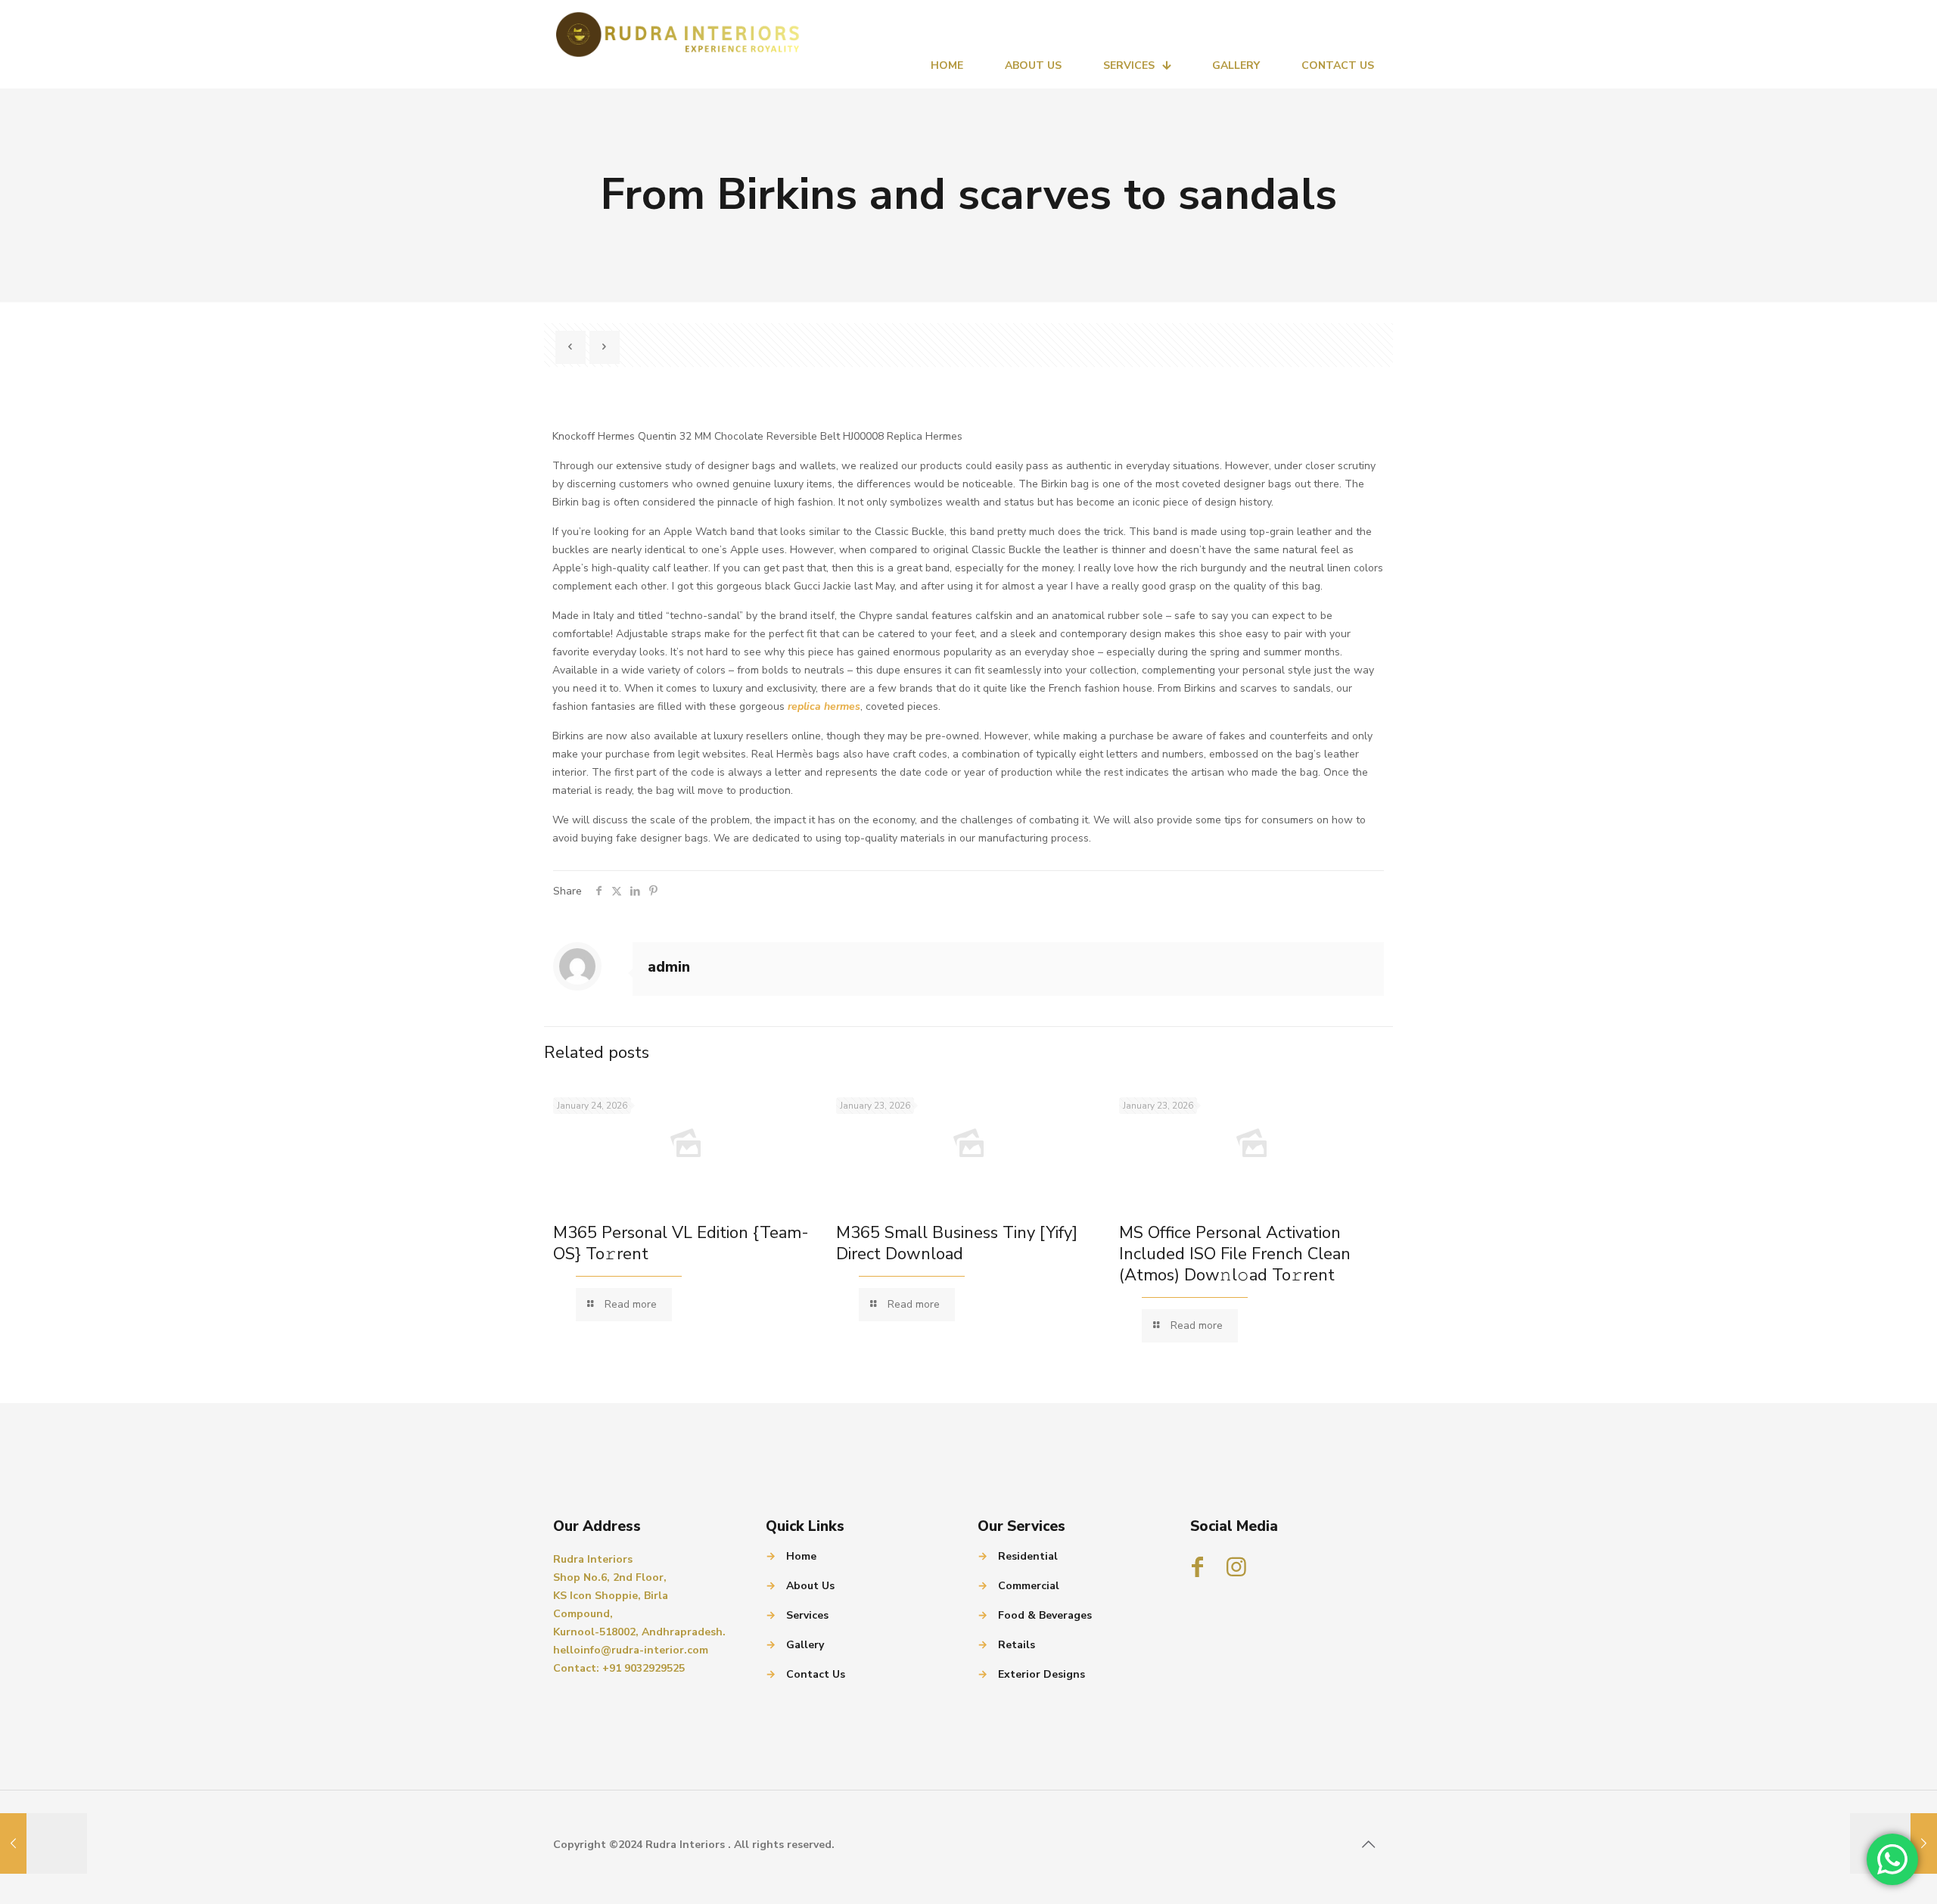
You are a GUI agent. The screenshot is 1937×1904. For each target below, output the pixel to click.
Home (801, 1556)
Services (807, 1615)
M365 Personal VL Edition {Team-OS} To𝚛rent (681, 1243)
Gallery (805, 1645)
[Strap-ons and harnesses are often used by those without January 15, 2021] (44, 1843)
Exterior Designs (1042, 1674)
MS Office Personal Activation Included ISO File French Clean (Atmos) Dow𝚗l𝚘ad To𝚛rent (1235, 1254)
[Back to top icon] (1368, 1845)
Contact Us (816, 1674)
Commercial (1029, 1586)
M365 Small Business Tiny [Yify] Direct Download (957, 1243)
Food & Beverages (1045, 1615)
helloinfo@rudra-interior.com (631, 1650)
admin (669, 967)
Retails (1017, 1645)
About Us (810, 1586)
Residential (1028, 1556)
